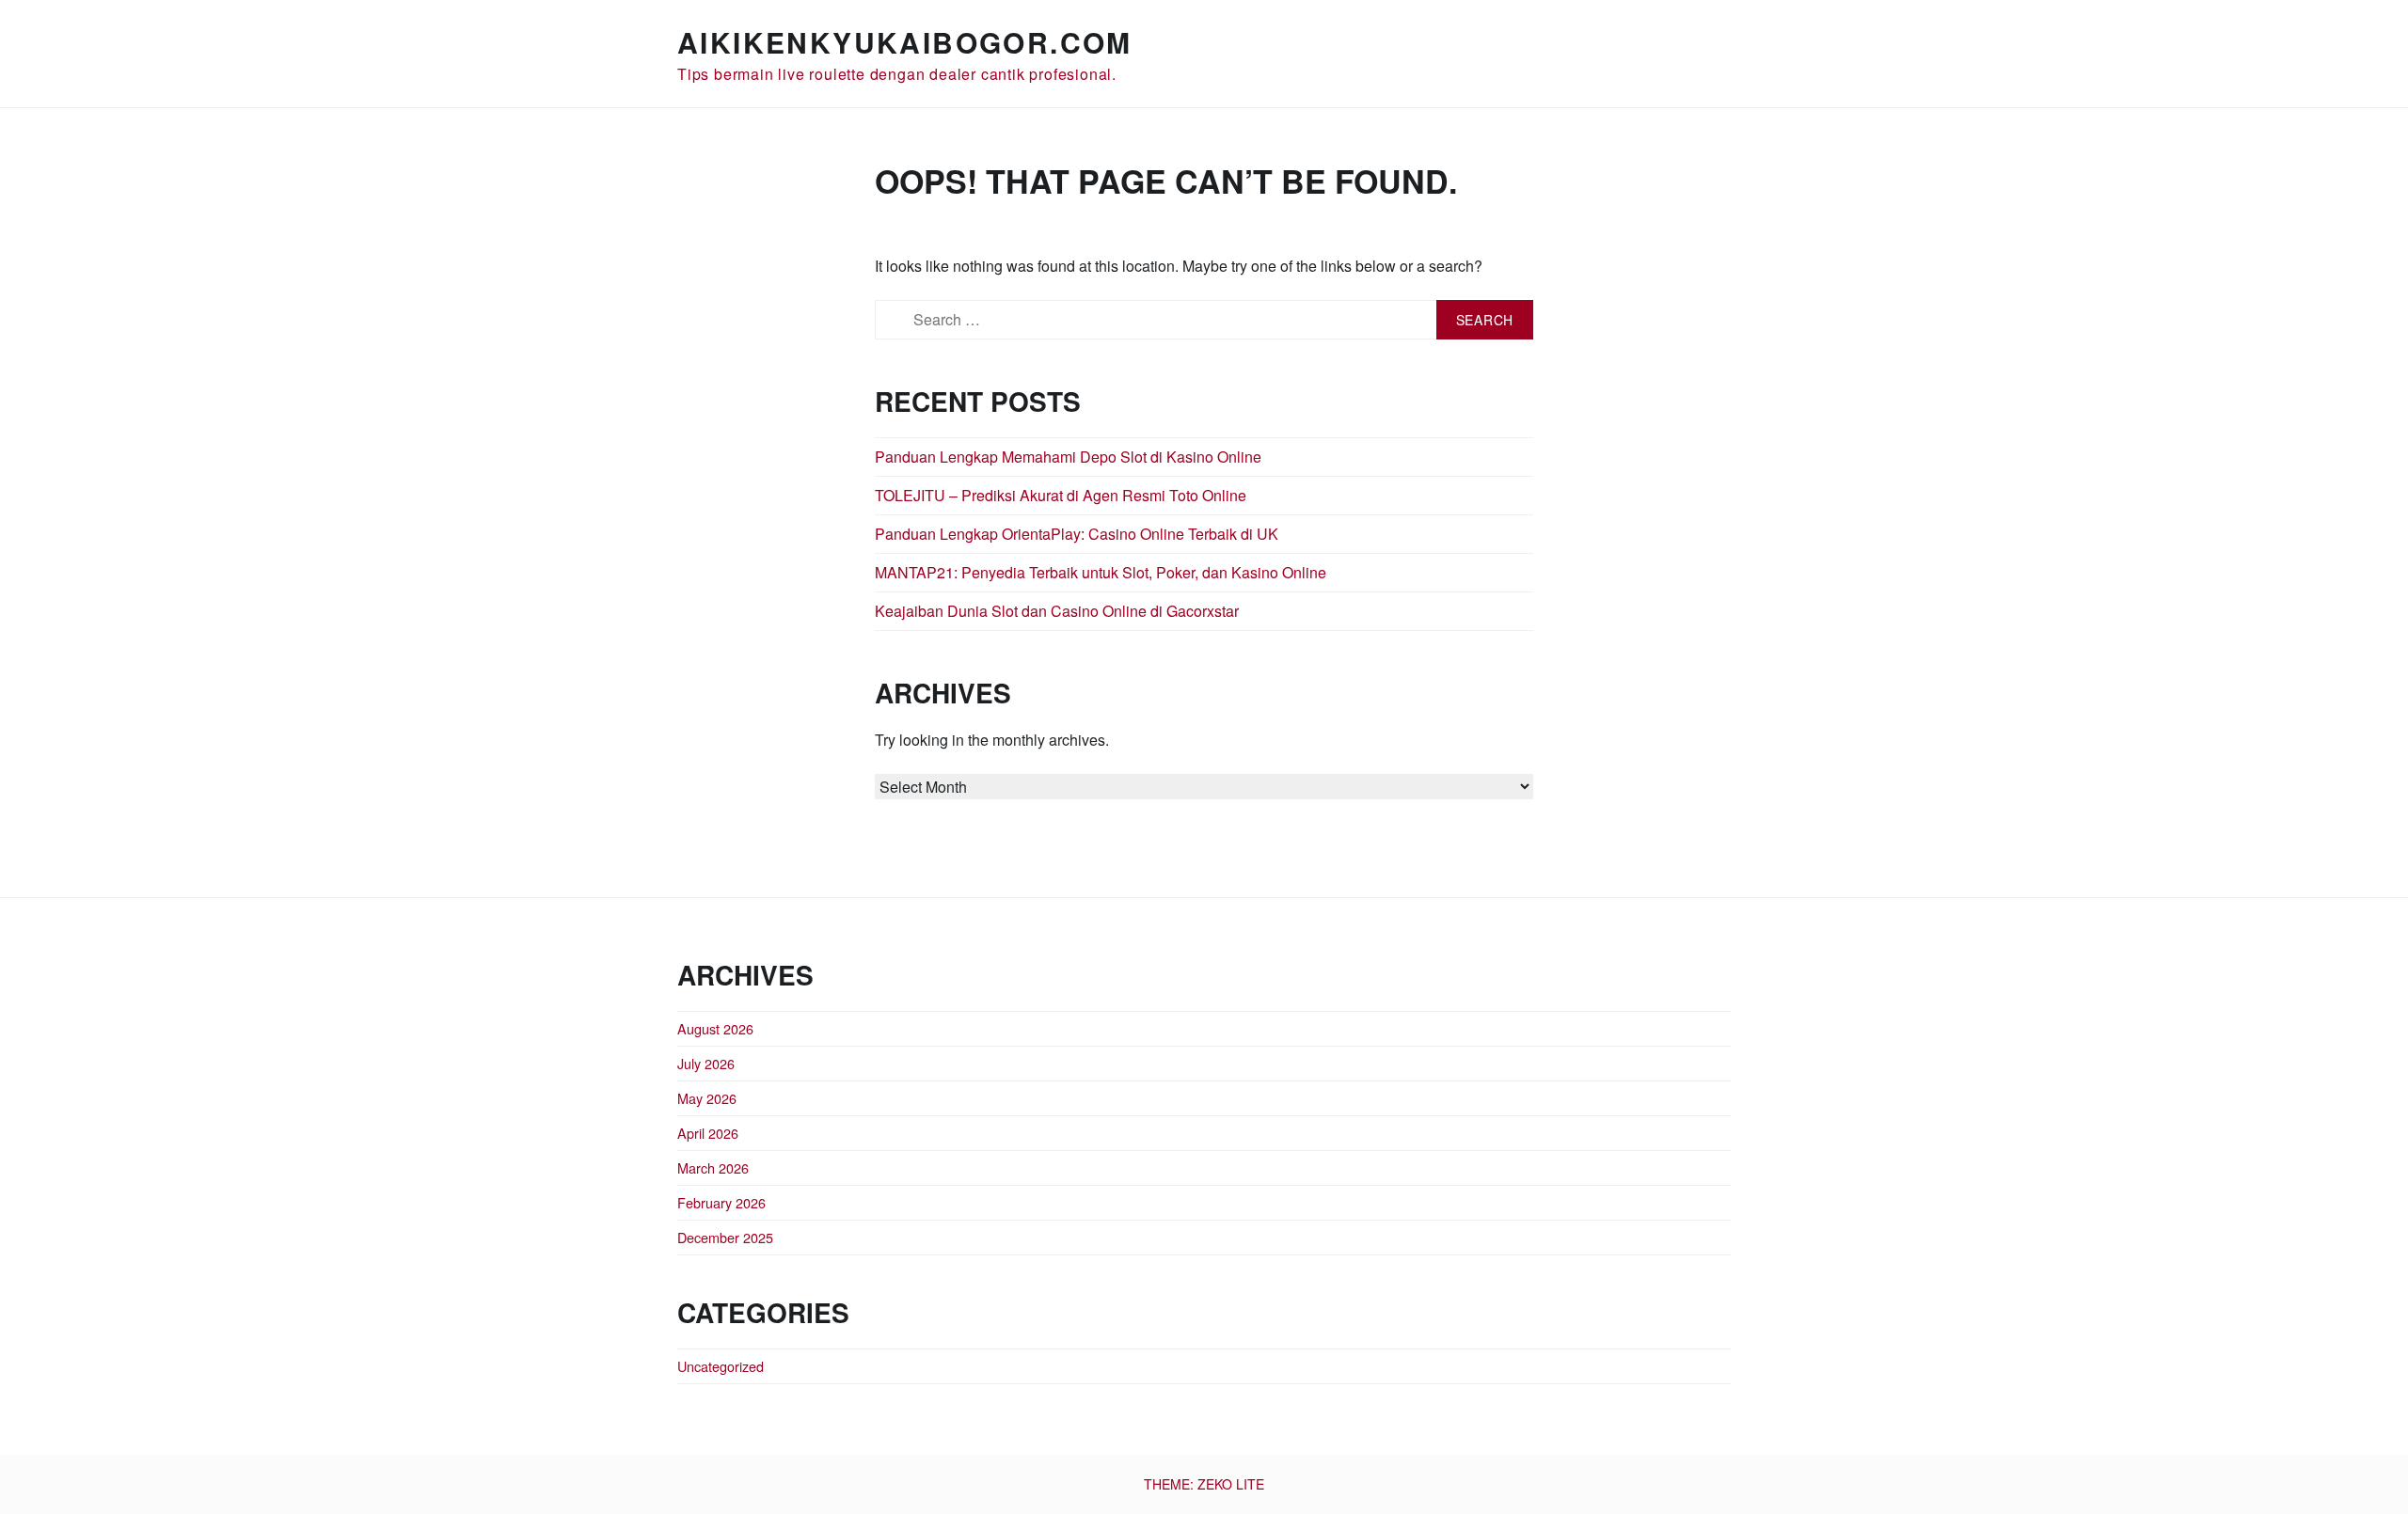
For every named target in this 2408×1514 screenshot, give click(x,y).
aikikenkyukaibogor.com (905, 42)
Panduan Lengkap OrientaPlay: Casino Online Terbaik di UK (1077, 534)
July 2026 (706, 1063)
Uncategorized (721, 1366)
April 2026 (708, 1133)
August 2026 (715, 1028)
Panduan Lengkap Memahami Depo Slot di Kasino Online (1068, 457)
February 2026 (721, 1202)
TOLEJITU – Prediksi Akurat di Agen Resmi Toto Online (1061, 495)
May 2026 (707, 1098)
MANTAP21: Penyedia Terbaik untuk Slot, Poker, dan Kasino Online (1101, 572)
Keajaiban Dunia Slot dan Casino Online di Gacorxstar (1057, 611)
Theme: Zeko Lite (1204, 1484)
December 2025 (725, 1237)
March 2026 (713, 1167)
